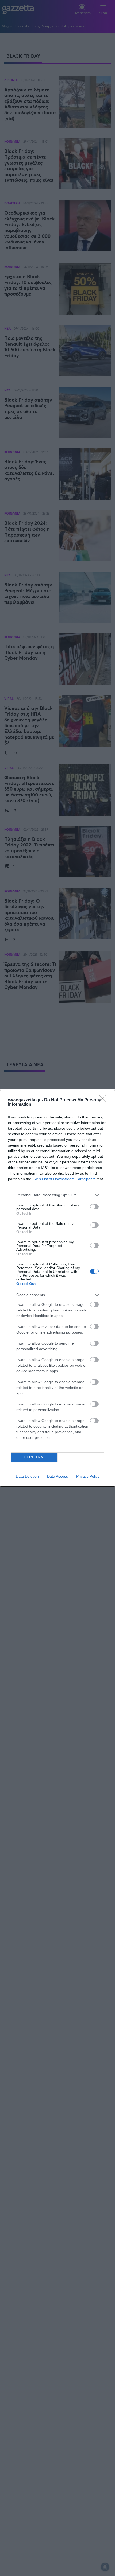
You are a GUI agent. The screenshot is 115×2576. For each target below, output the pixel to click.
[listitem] (57, 1195)
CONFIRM (34, 1457)
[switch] (94, 1207)
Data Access (57, 1476)
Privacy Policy (88, 1476)
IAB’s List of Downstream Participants (64, 1179)
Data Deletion (27, 1476)
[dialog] (57, 1288)
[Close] (105, 1100)
